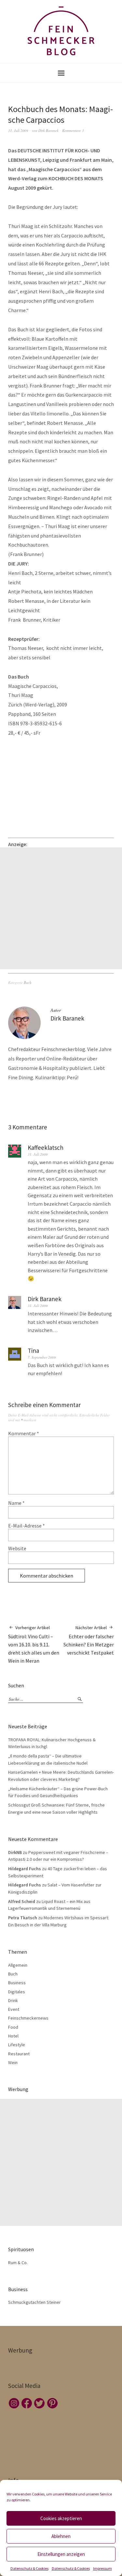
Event (14, 2009)
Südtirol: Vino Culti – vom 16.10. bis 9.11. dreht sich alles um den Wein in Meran (34, 1644)
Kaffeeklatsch (46, 1148)
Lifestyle (17, 2045)
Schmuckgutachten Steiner (34, 2302)
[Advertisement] (61, 908)
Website (17, 1548)
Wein (13, 2062)
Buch (28, 982)
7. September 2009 (42, 1357)
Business (17, 1983)
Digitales (17, 1992)
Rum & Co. (18, 2263)
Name (16, 1503)
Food (13, 2027)
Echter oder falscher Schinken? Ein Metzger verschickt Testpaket (89, 1640)
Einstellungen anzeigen (61, 2554)
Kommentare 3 (73, 130)
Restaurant (19, 2054)
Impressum (102, 2568)
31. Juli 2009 (18, 130)
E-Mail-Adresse (27, 1526)
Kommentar (24, 1433)
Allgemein (18, 1965)
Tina (33, 1351)
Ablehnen (61, 2536)
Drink (13, 2000)
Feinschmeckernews (28, 2018)
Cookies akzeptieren (61, 2518)
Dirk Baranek (48, 130)
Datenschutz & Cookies (29, 2568)
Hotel (13, 2036)
